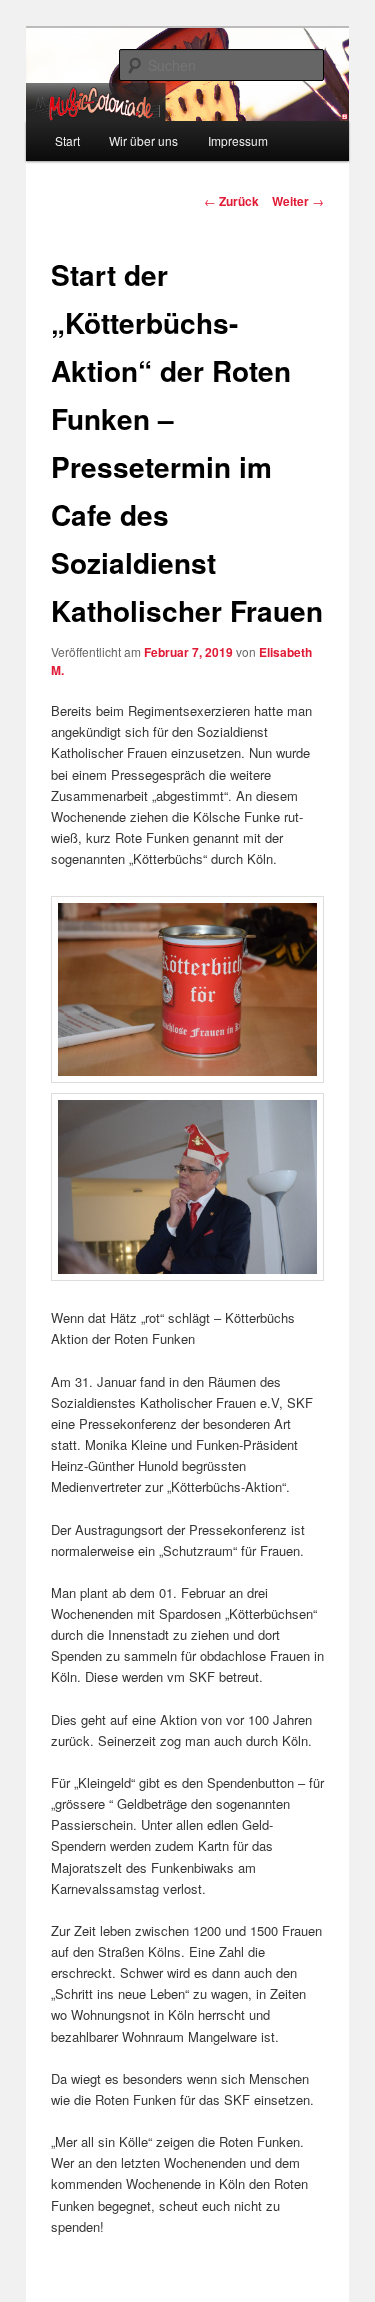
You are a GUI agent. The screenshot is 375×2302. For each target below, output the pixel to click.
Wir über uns (143, 140)
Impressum (238, 140)
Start (67, 140)
